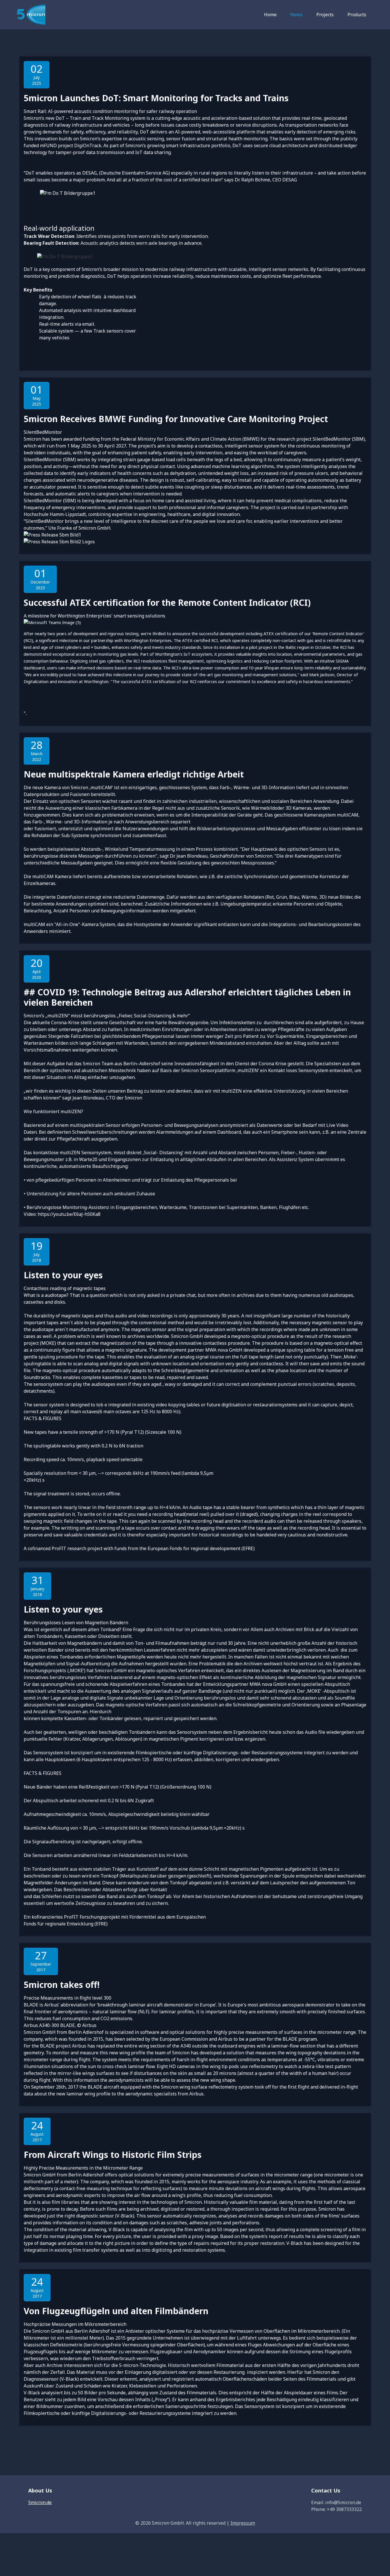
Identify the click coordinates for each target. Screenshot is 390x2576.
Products (357, 15)
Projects (325, 15)
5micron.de (40, 2502)
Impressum (243, 2523)
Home (270, 15)
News (296, 15)
